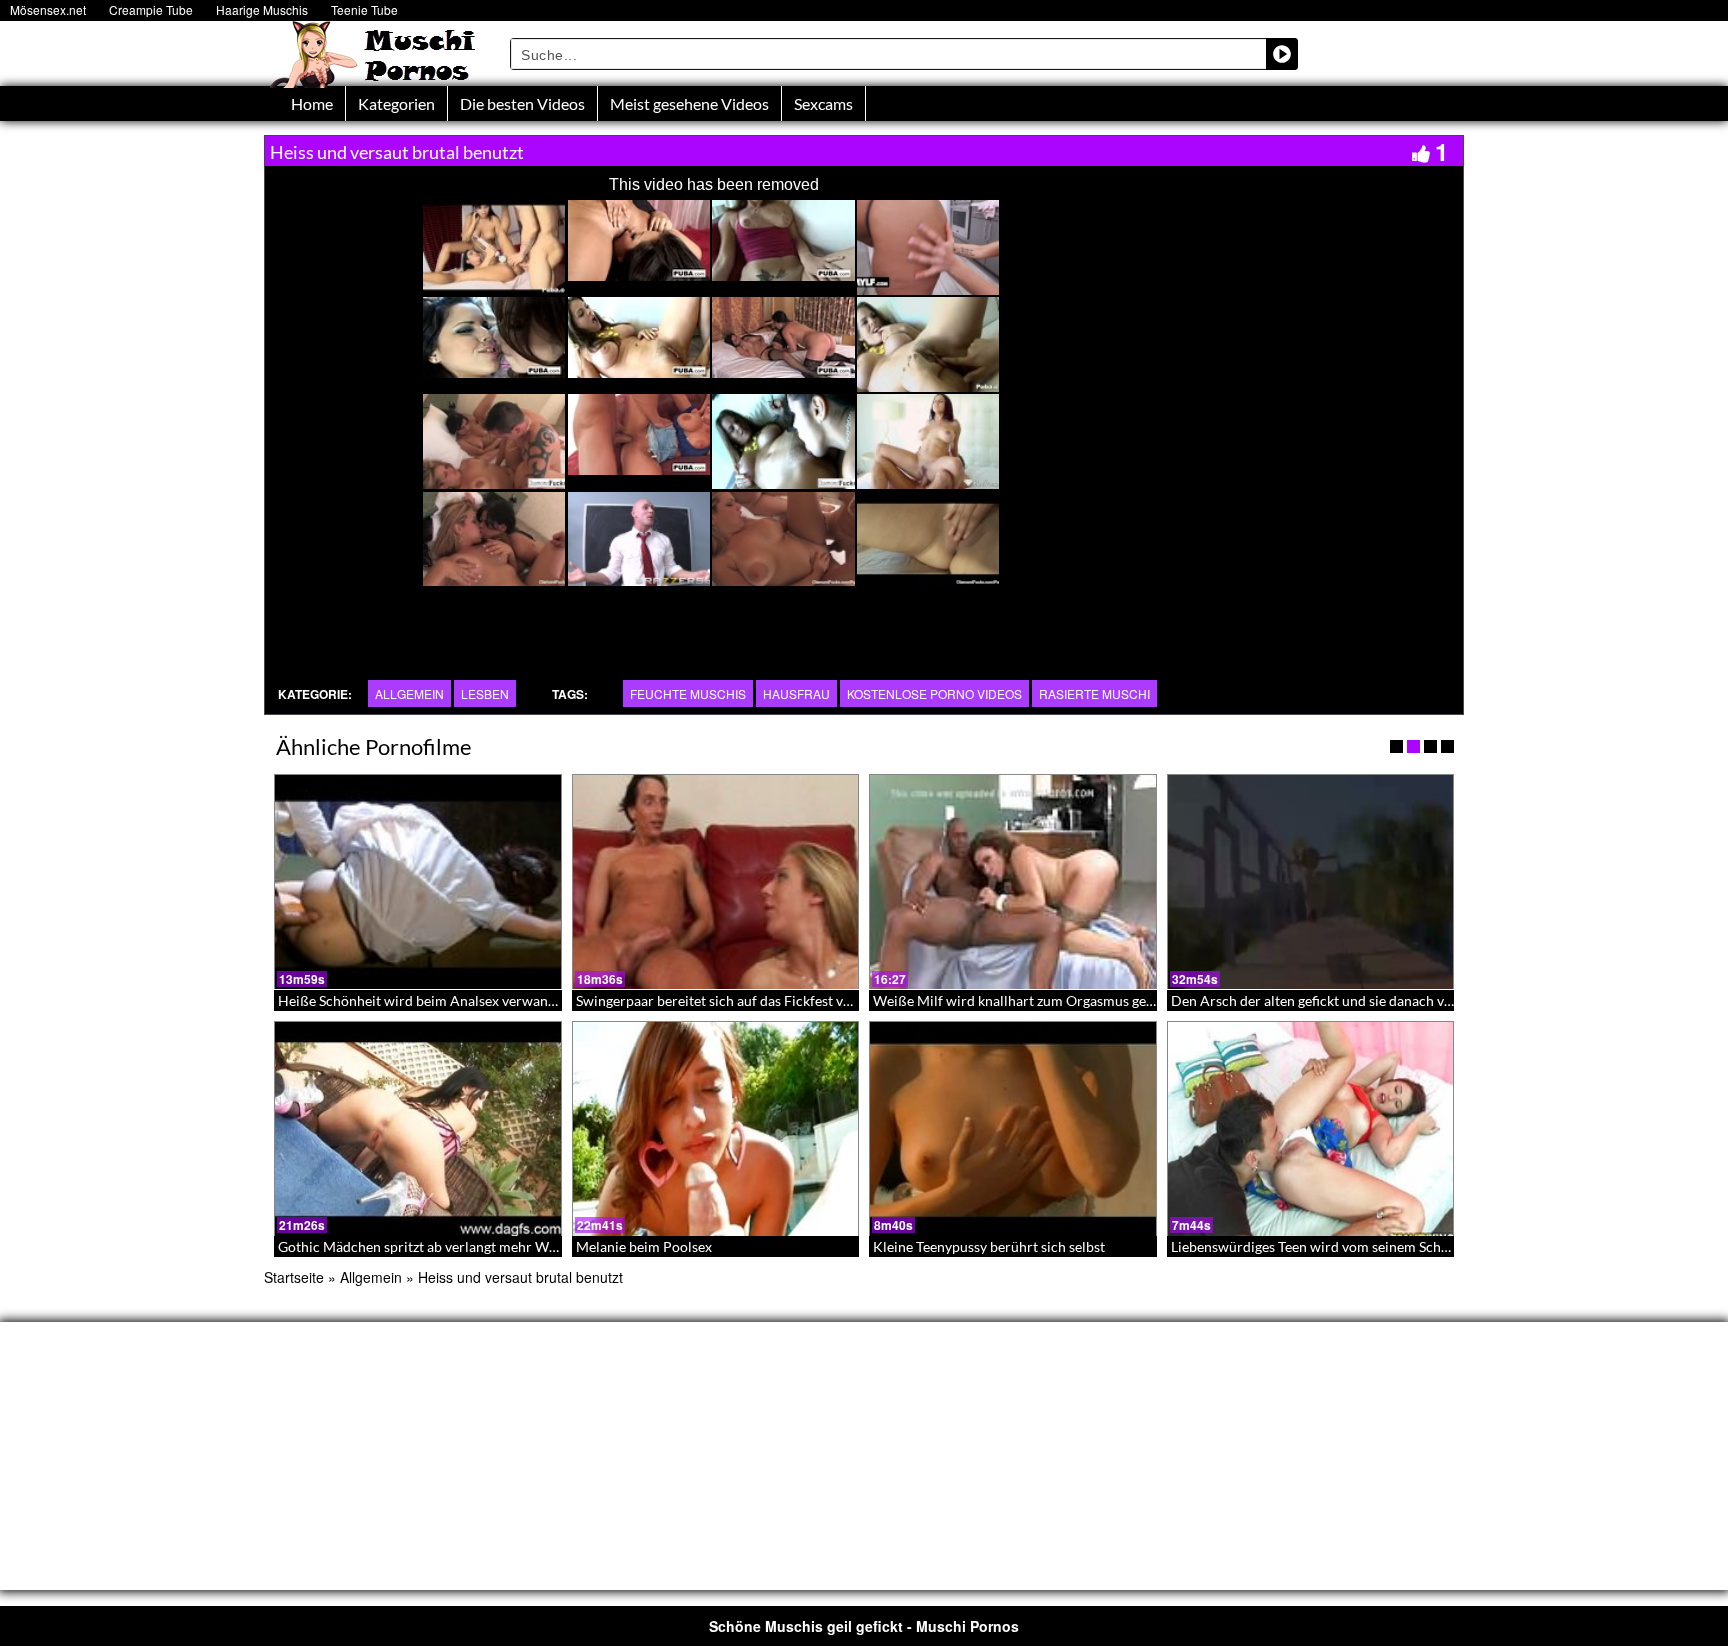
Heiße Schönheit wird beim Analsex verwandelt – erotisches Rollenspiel (500, 1000)
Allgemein (409, 693)
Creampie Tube (151, 9)
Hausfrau (796, 693)
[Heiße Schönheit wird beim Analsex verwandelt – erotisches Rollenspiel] (418, 882)
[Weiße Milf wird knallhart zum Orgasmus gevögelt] (1013, 882)
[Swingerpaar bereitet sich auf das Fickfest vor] (716, 882)
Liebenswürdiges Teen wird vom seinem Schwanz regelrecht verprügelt (1389, 1246)
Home (312, 103)
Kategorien (396, 103)
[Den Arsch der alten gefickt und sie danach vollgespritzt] (1311, 882)
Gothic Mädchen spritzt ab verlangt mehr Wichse (429, 1246)
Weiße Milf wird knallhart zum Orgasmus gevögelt (1028, 1000)
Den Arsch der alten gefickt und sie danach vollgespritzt (1342, 1000)
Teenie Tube (364, 9)
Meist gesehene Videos (689, 103)
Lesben (485, 693)
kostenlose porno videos (934, 693)
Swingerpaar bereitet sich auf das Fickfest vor (716, 1000)
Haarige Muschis (262, 9)
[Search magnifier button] (1282, 54)
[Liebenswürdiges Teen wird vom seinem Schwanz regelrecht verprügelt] (1311, 1129)
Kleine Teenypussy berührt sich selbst (989, 1246)
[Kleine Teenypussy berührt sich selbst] (1013, 1129)
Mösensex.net (48, 9)
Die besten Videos (522, 103)
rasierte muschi (1094, 693)
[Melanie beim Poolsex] (716, 1129)
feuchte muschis (688, 693)
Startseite (294, 1277)
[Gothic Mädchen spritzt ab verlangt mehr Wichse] (418, 1129)
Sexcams (823, 103)
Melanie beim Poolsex (644, 1246)
